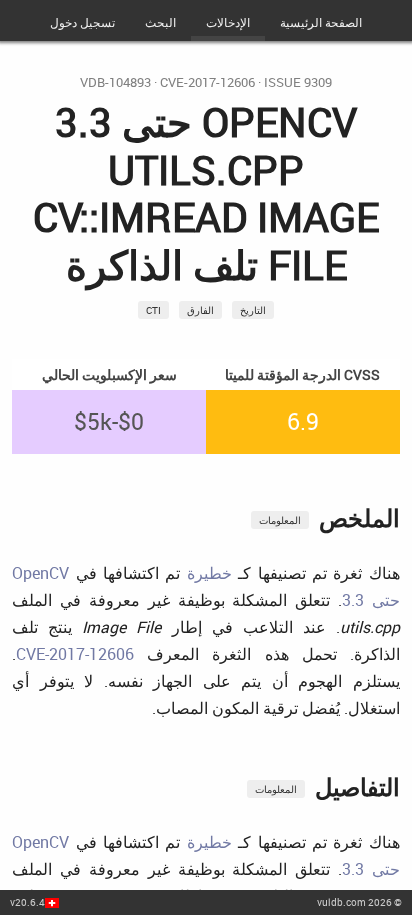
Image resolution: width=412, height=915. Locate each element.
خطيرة (209, 573)
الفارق (200, 310)
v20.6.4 (27, 902)
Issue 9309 (298, 82)
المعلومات (280, 520)
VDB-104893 (115, 82)
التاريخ (253, 310)
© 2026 (359, 902)
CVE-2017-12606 (207, 82)
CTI (153, 310)
